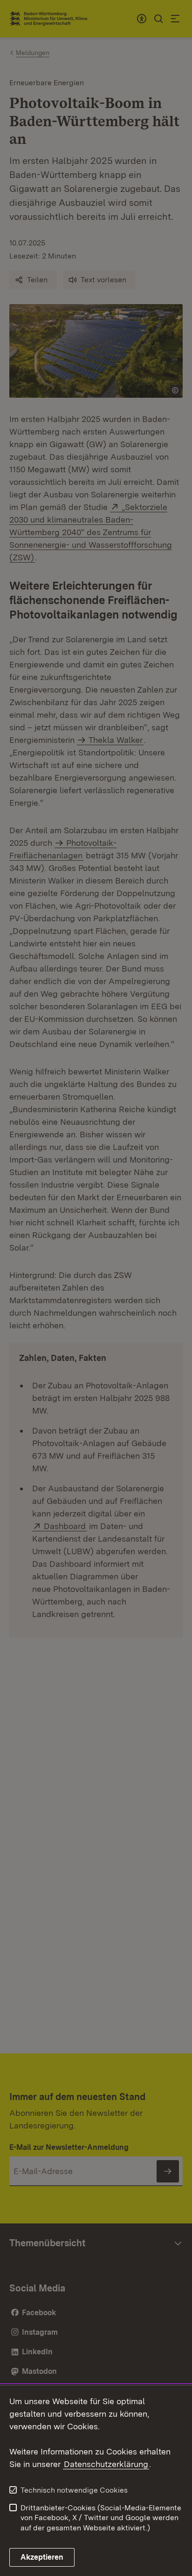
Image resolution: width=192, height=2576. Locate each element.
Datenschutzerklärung (106, 2464)
